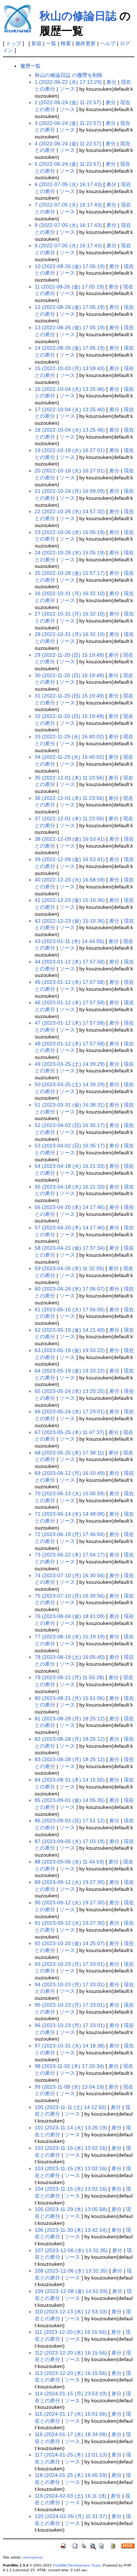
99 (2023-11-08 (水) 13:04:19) (69, 2087)
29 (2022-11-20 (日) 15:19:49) (69, 655)
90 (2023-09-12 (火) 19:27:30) (70, 1902)
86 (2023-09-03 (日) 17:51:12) (70, 1821)
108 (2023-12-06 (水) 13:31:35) (71, 2271)
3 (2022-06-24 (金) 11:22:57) (68, 123)
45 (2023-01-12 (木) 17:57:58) (70, 982)
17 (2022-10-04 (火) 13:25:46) (70, 409)
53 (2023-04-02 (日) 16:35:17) (70, 1146)
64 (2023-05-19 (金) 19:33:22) (70, 1371)
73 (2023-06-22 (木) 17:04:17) (70, 1555)
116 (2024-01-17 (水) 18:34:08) (71, 2434)
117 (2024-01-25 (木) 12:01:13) (71, 2455)
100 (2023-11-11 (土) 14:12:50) (71, 2107)
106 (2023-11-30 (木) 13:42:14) (71, 2230)
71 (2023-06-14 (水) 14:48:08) (70, 1514)
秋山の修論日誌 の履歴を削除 (69, 75)
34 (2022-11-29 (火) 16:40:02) (69, 757)
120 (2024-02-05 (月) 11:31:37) (71, 2516)
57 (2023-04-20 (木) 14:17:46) (70, 1228)
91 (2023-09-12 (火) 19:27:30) (70, 1923)
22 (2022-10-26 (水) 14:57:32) (70, 511)
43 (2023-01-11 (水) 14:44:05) (69, 941)
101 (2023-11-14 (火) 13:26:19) (71, 2128)
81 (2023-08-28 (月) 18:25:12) (70, 1719)
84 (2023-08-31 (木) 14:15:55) (70, 1780)
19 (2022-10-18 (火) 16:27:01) (70, 450)
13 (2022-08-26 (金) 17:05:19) (70, 327)
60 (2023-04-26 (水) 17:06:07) (70, 1289)
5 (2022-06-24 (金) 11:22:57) (68, 164)
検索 (66, 43)
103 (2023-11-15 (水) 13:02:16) (71, 2168)
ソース (67, 89)
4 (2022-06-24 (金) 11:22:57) (68, 144)
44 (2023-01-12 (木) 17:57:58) (70, 962)
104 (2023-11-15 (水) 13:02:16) (71, 2189)
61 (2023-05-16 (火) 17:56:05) (70, 1309)
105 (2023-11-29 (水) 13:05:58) (71, 2209)
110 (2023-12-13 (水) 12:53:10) (71, 2312)
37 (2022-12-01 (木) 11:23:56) (69, 818)
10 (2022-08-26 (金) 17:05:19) (70, 266)
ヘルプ (108, 43)
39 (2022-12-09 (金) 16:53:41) (70, 859)
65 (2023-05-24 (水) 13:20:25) (70, 1391)
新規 (37, 43)
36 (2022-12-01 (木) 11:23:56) (69, 798)
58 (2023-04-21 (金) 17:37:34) (70, 1248)
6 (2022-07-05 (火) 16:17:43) (68, 184)
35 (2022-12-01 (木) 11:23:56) (69, 778)
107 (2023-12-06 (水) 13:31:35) (71, 2250)
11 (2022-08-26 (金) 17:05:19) (69, 287)
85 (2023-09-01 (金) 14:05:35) (70, 1800)
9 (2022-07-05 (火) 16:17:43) (68, 246)
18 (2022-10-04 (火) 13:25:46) (70, 430)
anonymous (33, 2557)
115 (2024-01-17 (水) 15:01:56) (71, 2414)
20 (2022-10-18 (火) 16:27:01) (70, 471)
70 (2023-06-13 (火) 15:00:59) (70, 1493)
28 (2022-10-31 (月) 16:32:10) (70, 634)
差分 (111, 82)
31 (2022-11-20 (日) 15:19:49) (69, 696)
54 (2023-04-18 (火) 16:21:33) (70, 1166)
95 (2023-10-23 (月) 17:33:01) (70, 2005)
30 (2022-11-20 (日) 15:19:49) (69, 675)
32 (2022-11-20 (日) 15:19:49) (69, 716)
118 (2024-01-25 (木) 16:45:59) (71, 2475)
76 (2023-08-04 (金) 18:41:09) (70, 1616)
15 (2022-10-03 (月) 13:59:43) (70, 368)
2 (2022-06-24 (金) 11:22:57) (68, 102)
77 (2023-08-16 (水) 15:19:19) (70, 1637)
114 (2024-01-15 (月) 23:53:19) (71, 2394)
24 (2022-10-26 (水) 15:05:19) (70, 553)
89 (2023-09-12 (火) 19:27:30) (70, 1882)
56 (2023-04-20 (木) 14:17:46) (70, 1207)
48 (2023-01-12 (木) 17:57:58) (70, 1044)
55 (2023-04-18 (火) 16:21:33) (70, 1187)
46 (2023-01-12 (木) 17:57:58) (70, 1002)
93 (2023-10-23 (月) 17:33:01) (70, 1964)
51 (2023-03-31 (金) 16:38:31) (70, 1105)
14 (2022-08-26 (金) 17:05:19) (70, 348)
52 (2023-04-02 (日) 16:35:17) (70, 1125)
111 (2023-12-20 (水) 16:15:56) (71, 2332)
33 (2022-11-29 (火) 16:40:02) (69, 737)
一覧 (51, 43)
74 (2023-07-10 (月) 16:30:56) (70, 1575)
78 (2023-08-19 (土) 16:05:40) (70, 1657)
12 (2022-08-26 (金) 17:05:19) (70, 307)
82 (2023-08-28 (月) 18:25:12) (70, 1739)
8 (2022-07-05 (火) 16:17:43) (68, 225)
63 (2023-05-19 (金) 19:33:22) (70, 1350)
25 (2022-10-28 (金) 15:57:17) (70, 573)
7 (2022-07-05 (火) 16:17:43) (68, 205)
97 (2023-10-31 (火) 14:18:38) (70, 2046)
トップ (14, 43)
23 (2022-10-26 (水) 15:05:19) (70, 532)
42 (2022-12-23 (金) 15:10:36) (70, 921)
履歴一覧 (30, 66)
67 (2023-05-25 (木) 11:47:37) (69, 1432)
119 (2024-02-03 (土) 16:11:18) (71, 2496)
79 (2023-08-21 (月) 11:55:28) (69, 1677)
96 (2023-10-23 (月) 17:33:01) (70, 2025)
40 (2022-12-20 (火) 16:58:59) (70, 880)
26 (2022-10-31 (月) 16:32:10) (70, 593)
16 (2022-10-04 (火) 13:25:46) (70, 389)
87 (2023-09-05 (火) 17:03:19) (70, 1841)
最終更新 (85, 43)
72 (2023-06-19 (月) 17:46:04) (70, 1534)
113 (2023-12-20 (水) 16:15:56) (71, 2373)
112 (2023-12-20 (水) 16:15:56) (71, 2353)
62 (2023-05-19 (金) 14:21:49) (70, 1330)
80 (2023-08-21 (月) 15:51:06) (70, 1698)
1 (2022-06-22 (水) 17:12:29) (68, 82)
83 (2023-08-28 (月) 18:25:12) (70, 1759)
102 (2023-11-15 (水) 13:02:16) (71, 2148)
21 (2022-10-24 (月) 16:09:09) (70, 491)
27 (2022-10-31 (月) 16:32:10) (70, 614)
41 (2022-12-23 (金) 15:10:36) (70, 900)
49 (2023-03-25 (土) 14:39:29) (70, 1064)
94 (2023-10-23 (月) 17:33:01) (70, 1984)
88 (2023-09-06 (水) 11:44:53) (69, 1862)
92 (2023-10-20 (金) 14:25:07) (70, 1943)
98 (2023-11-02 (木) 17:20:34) (69, 2066)
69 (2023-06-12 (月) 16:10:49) (70, 1473)
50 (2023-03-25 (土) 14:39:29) (70, 1084)
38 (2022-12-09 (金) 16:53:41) (70, 839)
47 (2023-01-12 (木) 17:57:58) (70, 1023)
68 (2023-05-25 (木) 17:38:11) (69, 1453)
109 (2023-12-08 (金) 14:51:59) (71, 2291)
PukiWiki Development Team (77, 2565)
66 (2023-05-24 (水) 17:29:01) (70, 1411)
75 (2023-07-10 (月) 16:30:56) (70, 1596)
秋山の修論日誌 (78, 16)
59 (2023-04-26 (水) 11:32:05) (69, 1268)
